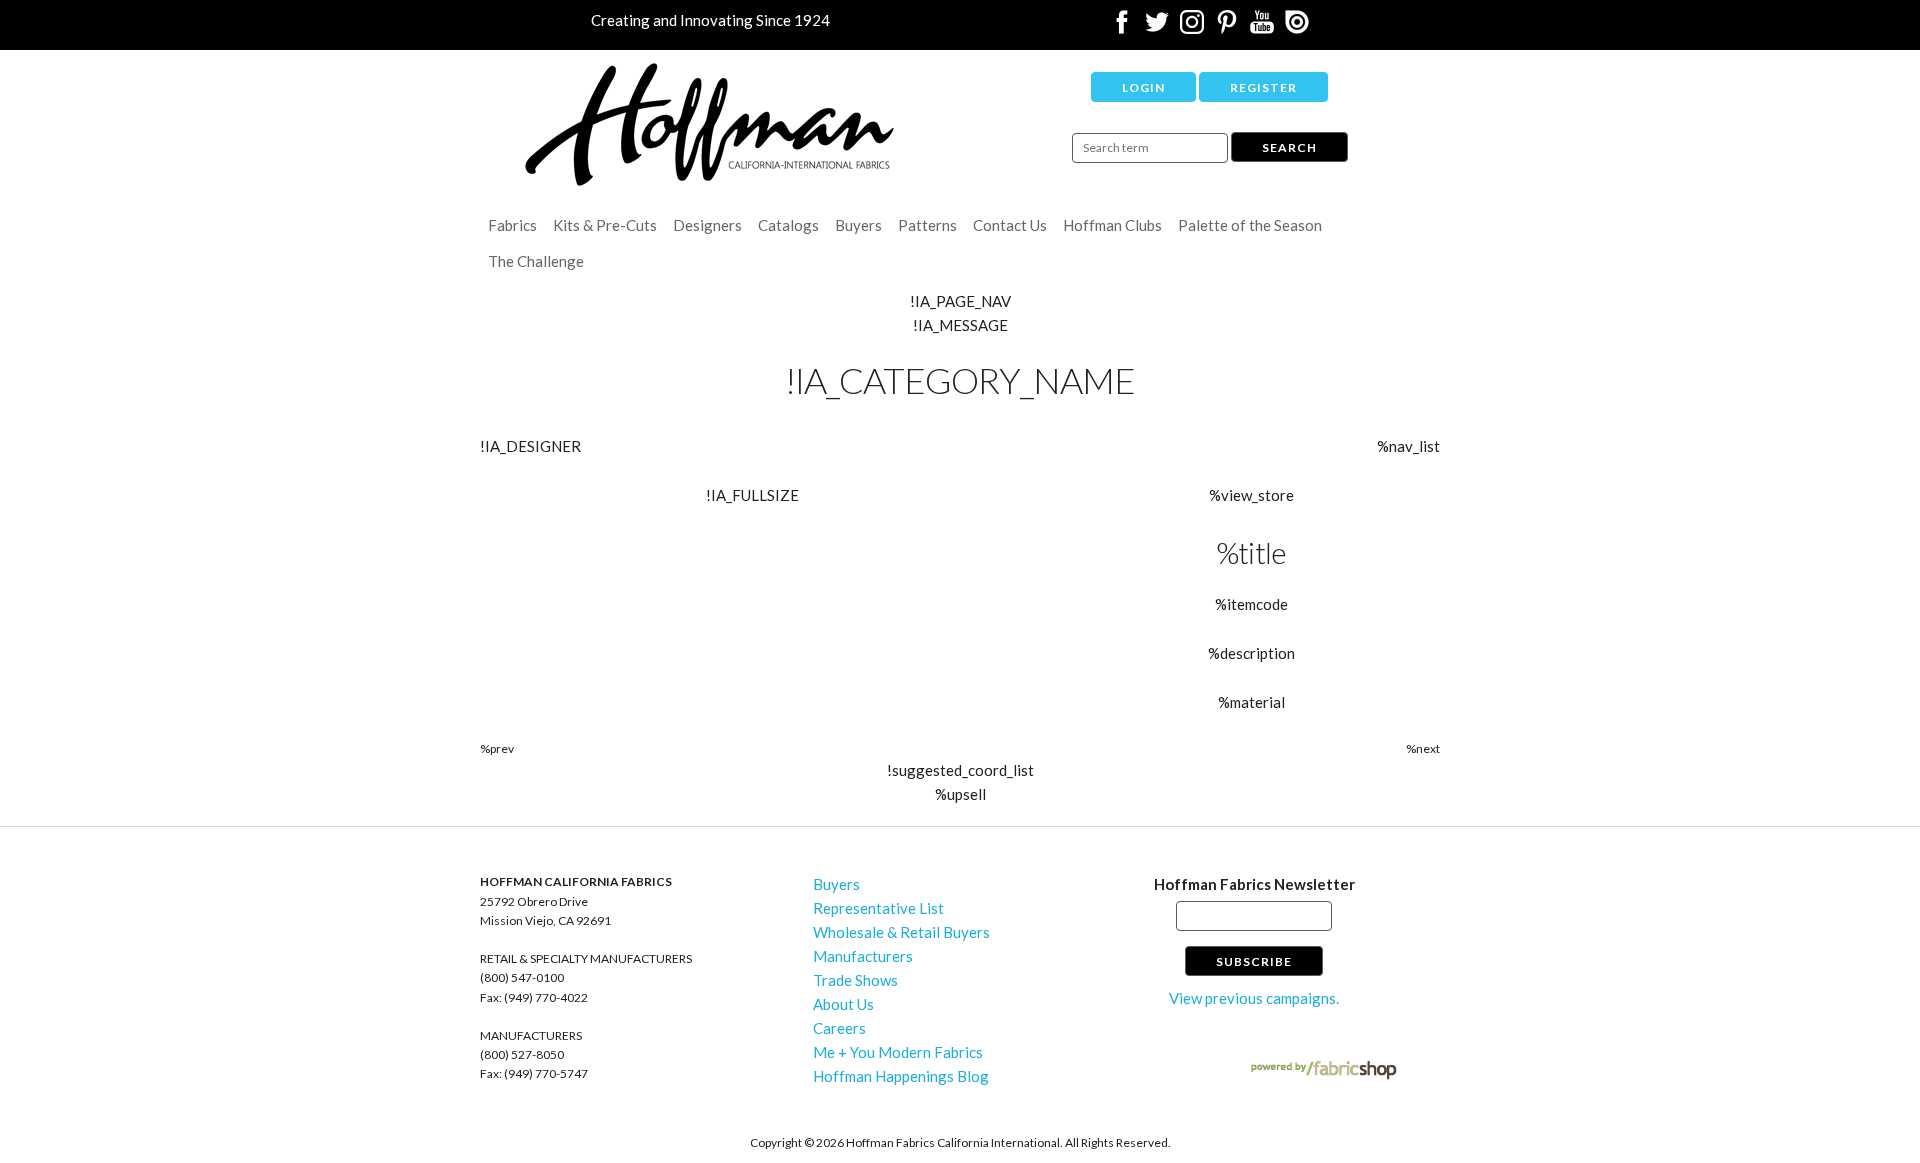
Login (1143, 87)
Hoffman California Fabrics (710, 124)
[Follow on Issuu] (1297, 28)
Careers (839, 1028)
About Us (843, 1004)
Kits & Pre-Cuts (605, 225)
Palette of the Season (1250, 225)
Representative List (878, 908)
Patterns (927, 225)
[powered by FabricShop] (1323, 1070)
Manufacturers (863, 956)
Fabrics (512, 225)
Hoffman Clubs (1112, 225)
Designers (707, 225)
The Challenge (536, 261)
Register (1263, 87)
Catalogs (788, 225)
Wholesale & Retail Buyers (901, 932)
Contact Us (1010, 225)
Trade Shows (855, 980)
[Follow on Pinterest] (1227, 28)
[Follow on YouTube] (1262, 28)
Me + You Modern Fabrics (898, 1052)
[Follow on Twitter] (1157, 28)
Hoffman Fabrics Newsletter (1254, 884)
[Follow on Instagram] (1192, 28)
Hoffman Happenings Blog (901, 1076)
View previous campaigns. (1254, 998)
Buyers (858, 225)
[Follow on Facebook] (1122, 28)
